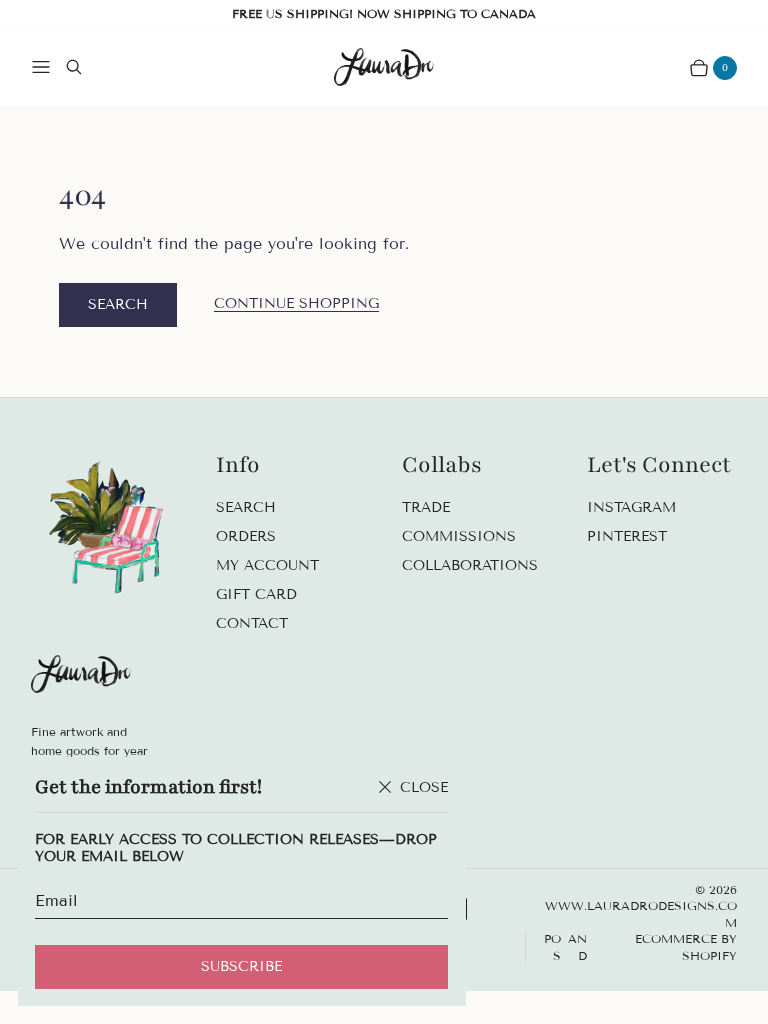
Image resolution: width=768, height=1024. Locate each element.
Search (118, 304)
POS (552, 947)
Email (56, 900)
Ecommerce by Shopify (686, 947)
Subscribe (241, 966)
